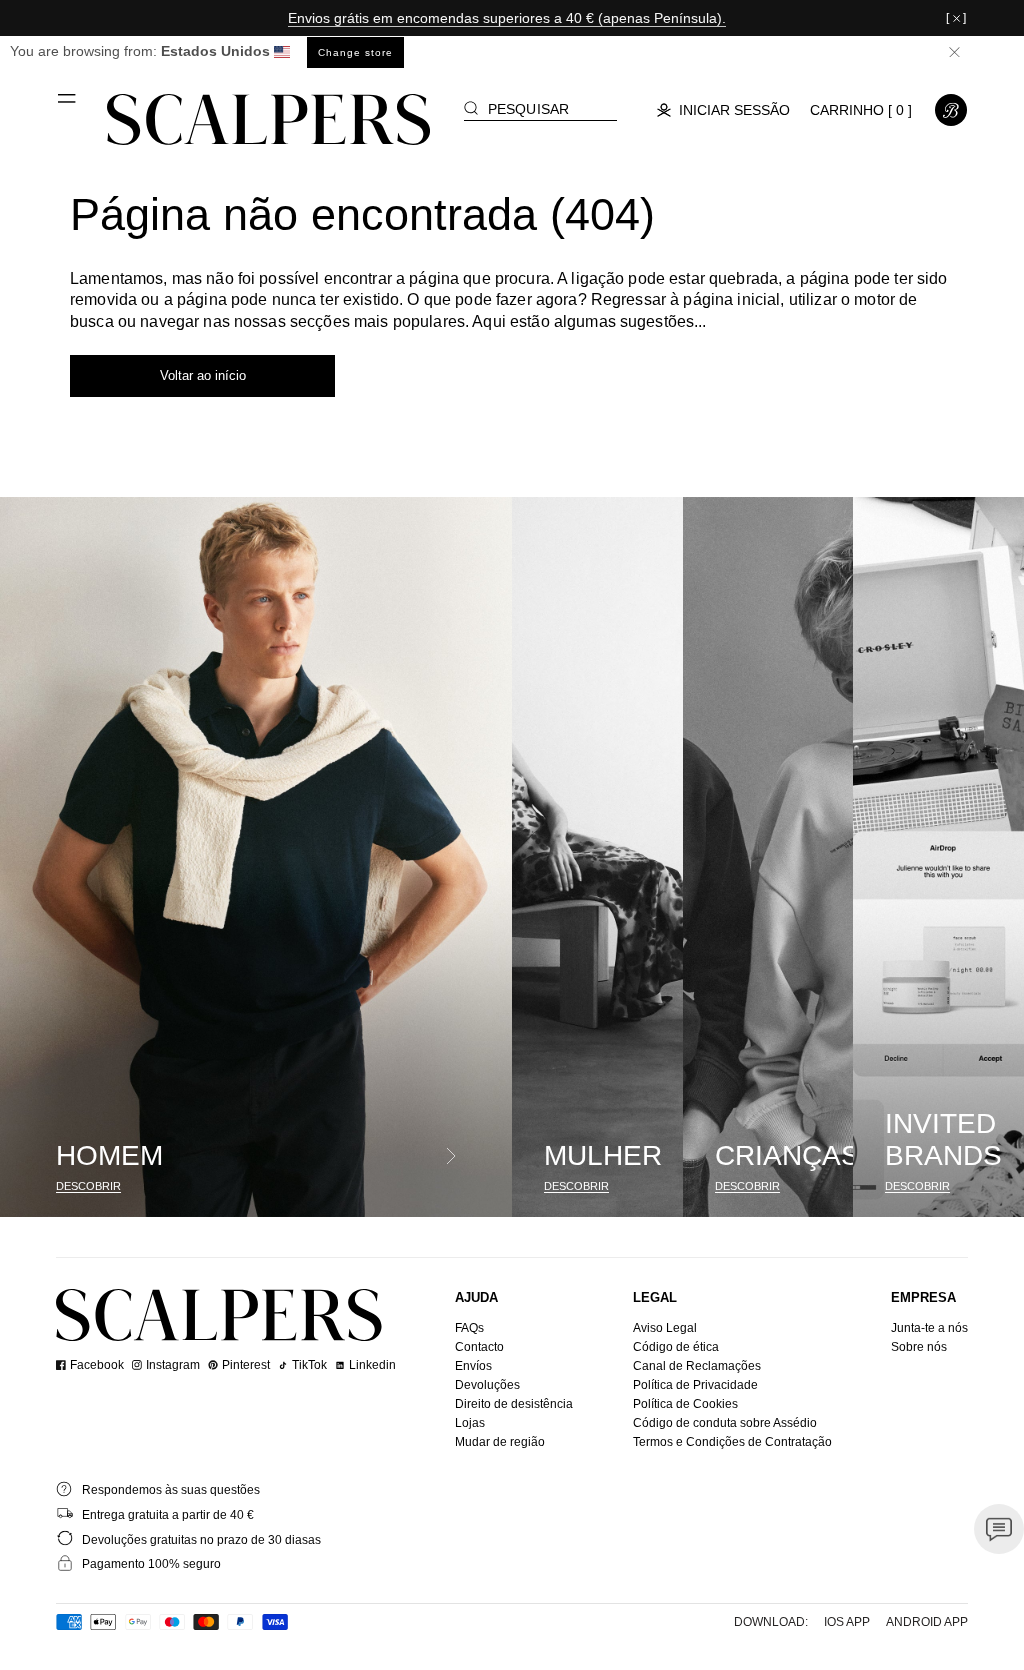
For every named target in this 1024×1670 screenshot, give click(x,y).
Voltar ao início (203, 375)
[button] (68, 106)
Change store (355, 52)
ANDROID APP (927, 1622)
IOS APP (847, 1622)
